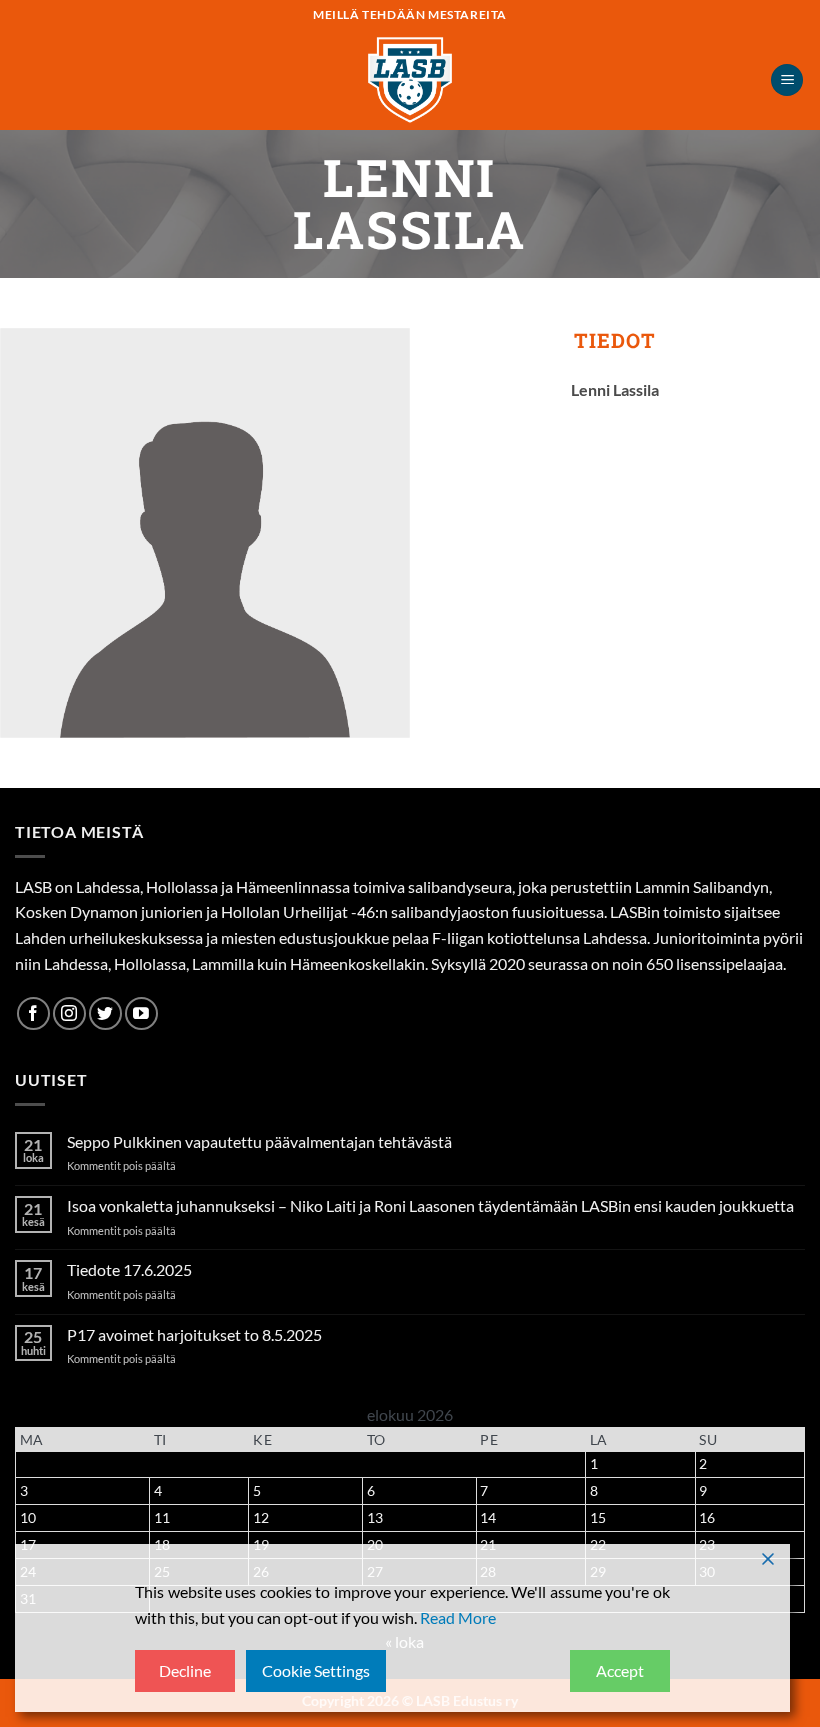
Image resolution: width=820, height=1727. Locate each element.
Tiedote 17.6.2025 (129, 1269)
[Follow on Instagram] (69, 1013)
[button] (787, 80)
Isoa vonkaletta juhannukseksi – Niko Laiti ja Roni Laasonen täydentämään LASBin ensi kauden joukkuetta (430, 1205)
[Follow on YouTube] (141, 1013)
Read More (458, 1617)
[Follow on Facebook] (33, 1013)
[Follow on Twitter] (105, 1013)
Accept (620, 1670)
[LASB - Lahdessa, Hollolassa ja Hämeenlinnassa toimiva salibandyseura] (410, 80)
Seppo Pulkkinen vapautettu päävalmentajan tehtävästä (259, 1141)
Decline (185, 1670)
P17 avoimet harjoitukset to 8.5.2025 (194, 1334)
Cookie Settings (316, 1670)
